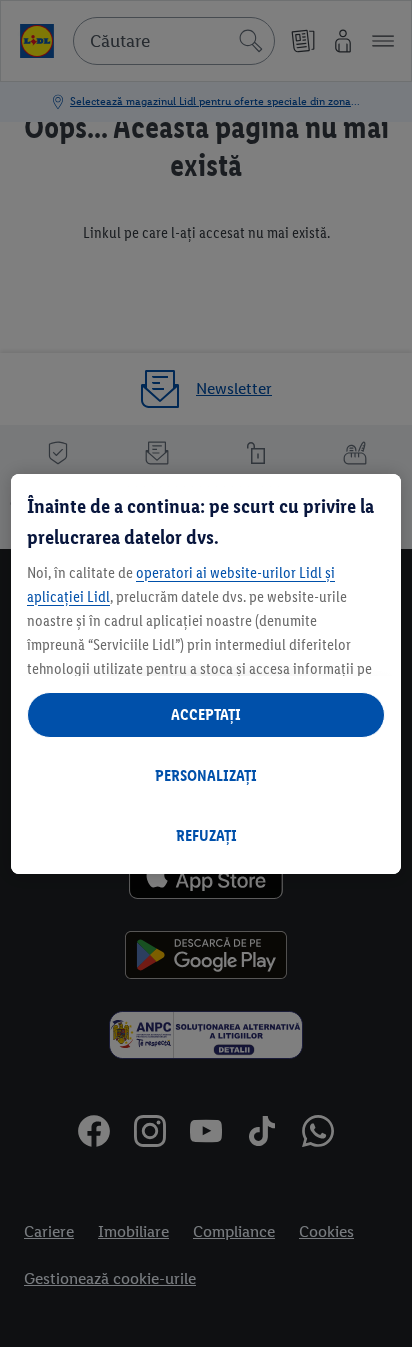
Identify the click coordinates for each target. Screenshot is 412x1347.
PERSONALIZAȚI (206, 775)
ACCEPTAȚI (206, 714)
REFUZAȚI (206, 835)
